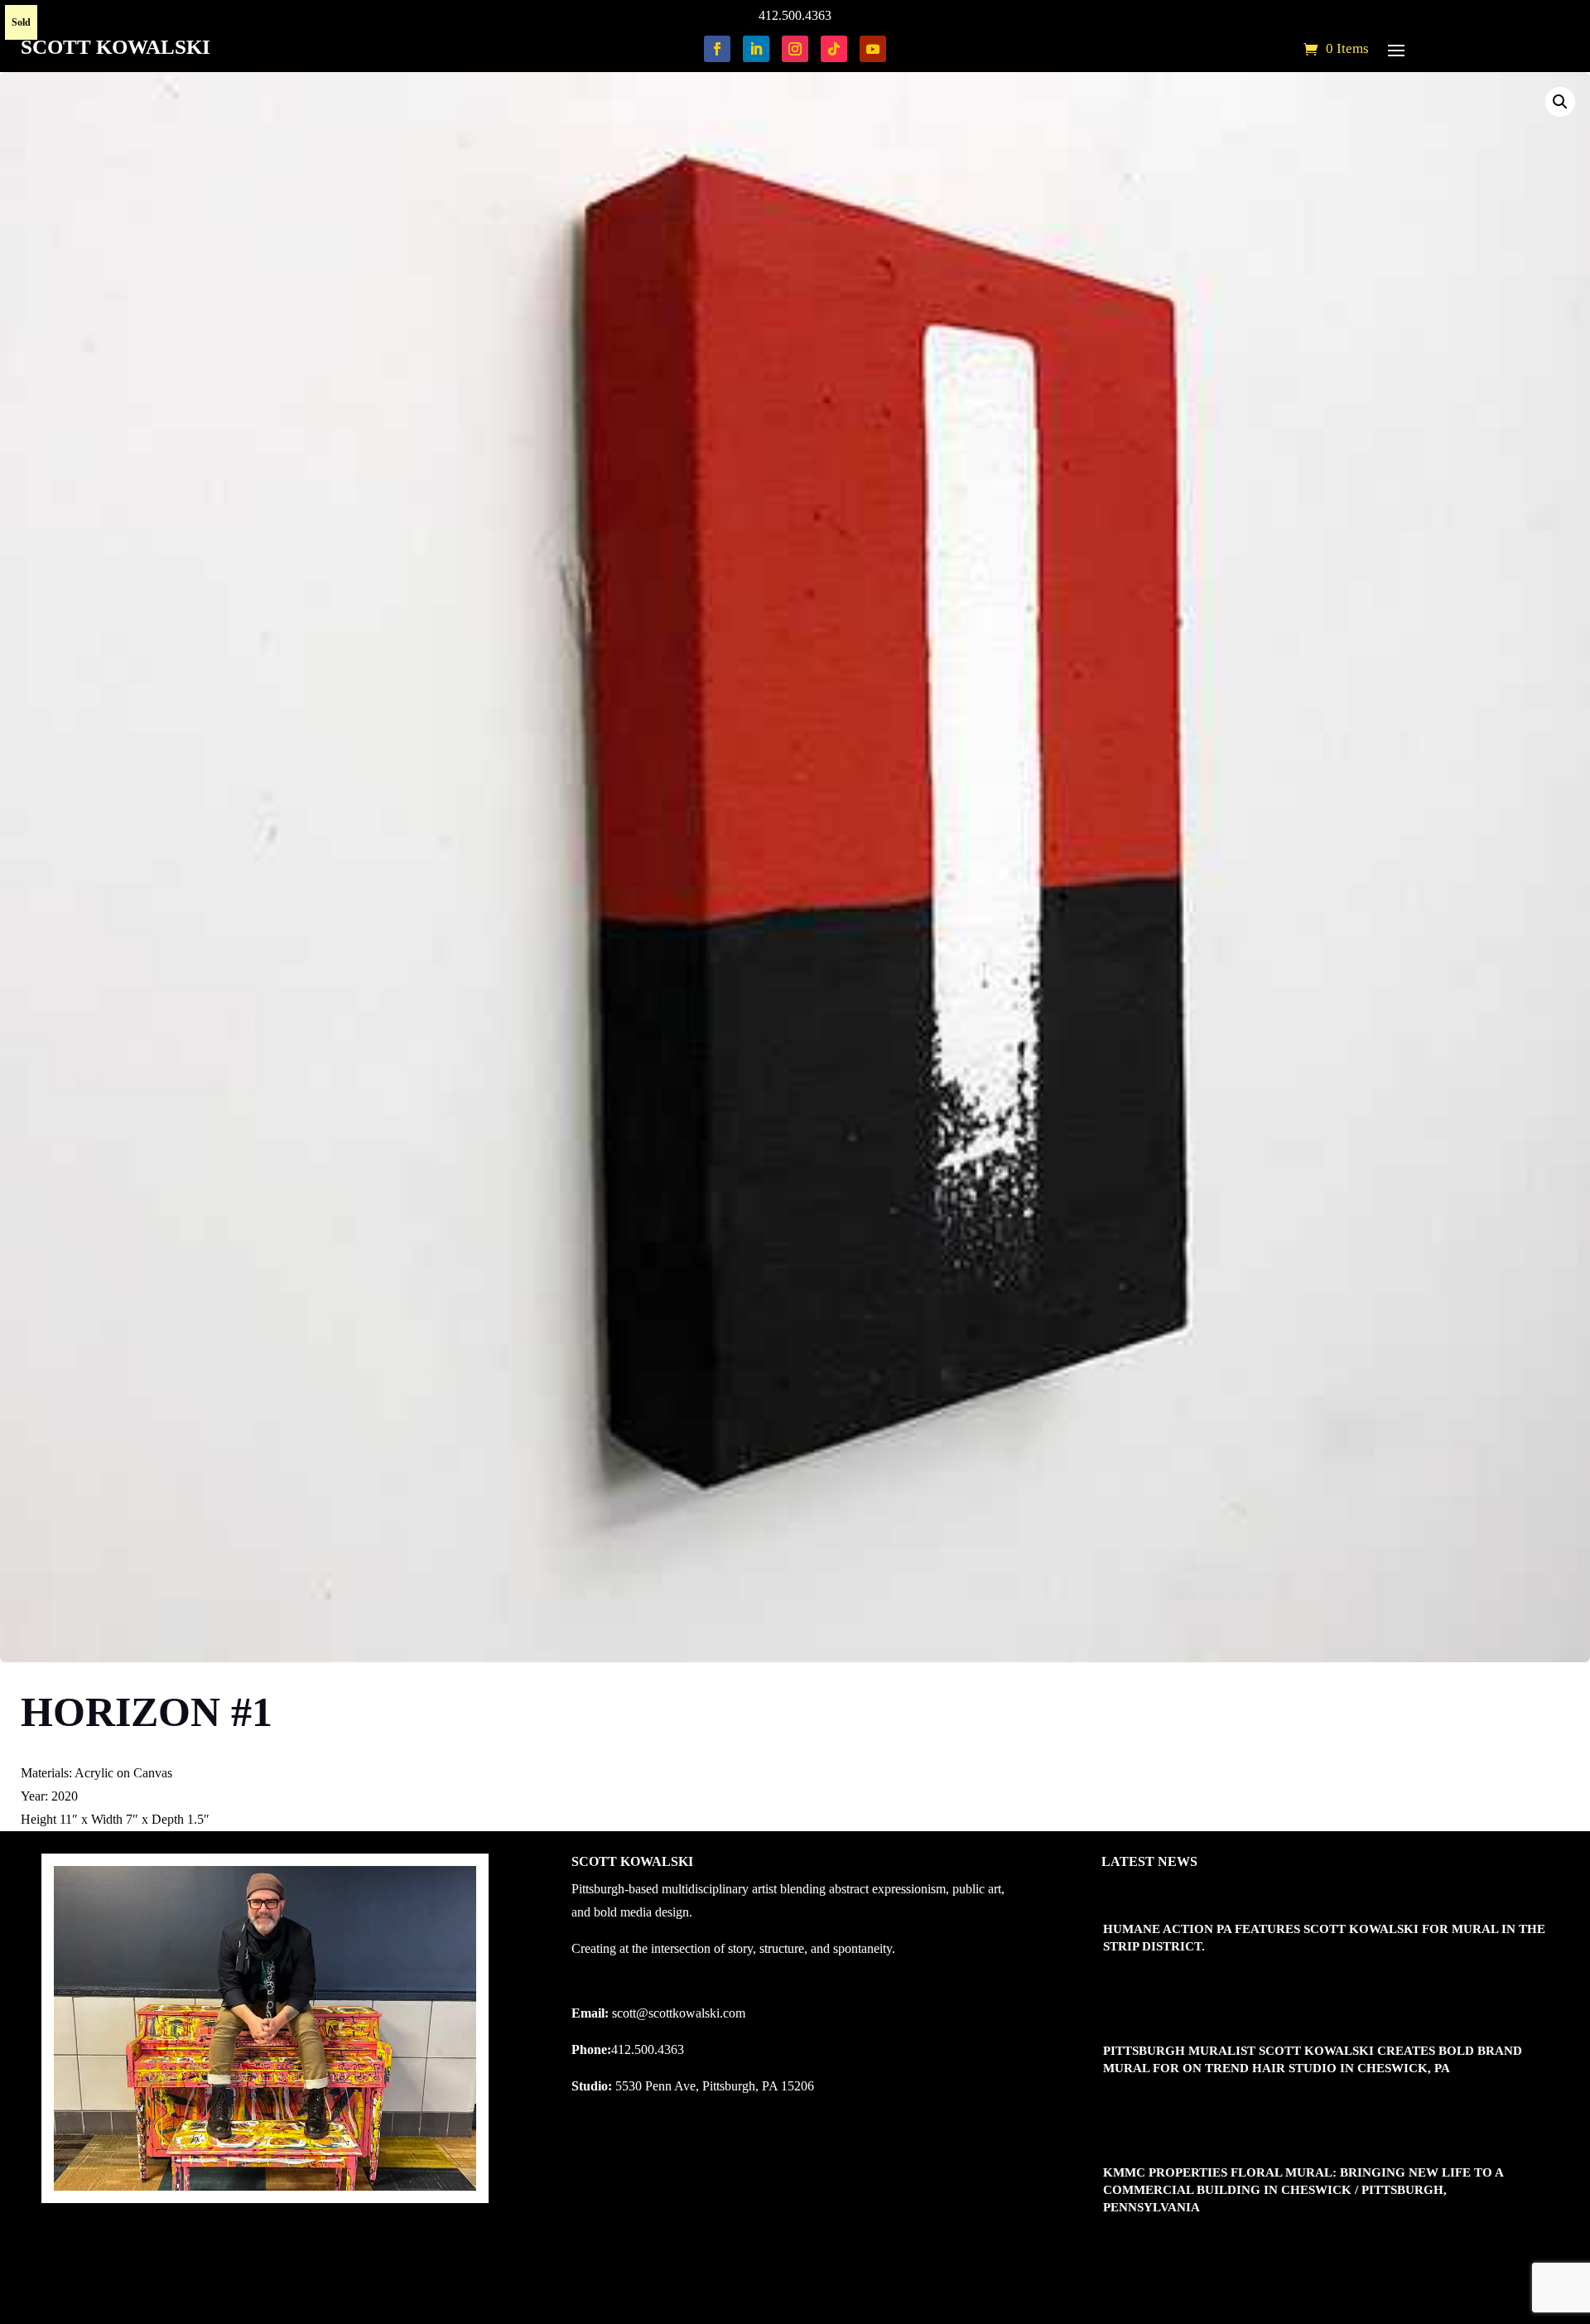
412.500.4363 (795, 15)
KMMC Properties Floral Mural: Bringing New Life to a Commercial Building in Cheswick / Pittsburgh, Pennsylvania (1303, 2190)
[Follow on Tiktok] (834, 49)
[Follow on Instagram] (795, 49)
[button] (1560, 102)
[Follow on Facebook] (717, 49)
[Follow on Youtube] (873, 49)
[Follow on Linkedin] (756, 49)
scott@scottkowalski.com (679, 2013)
